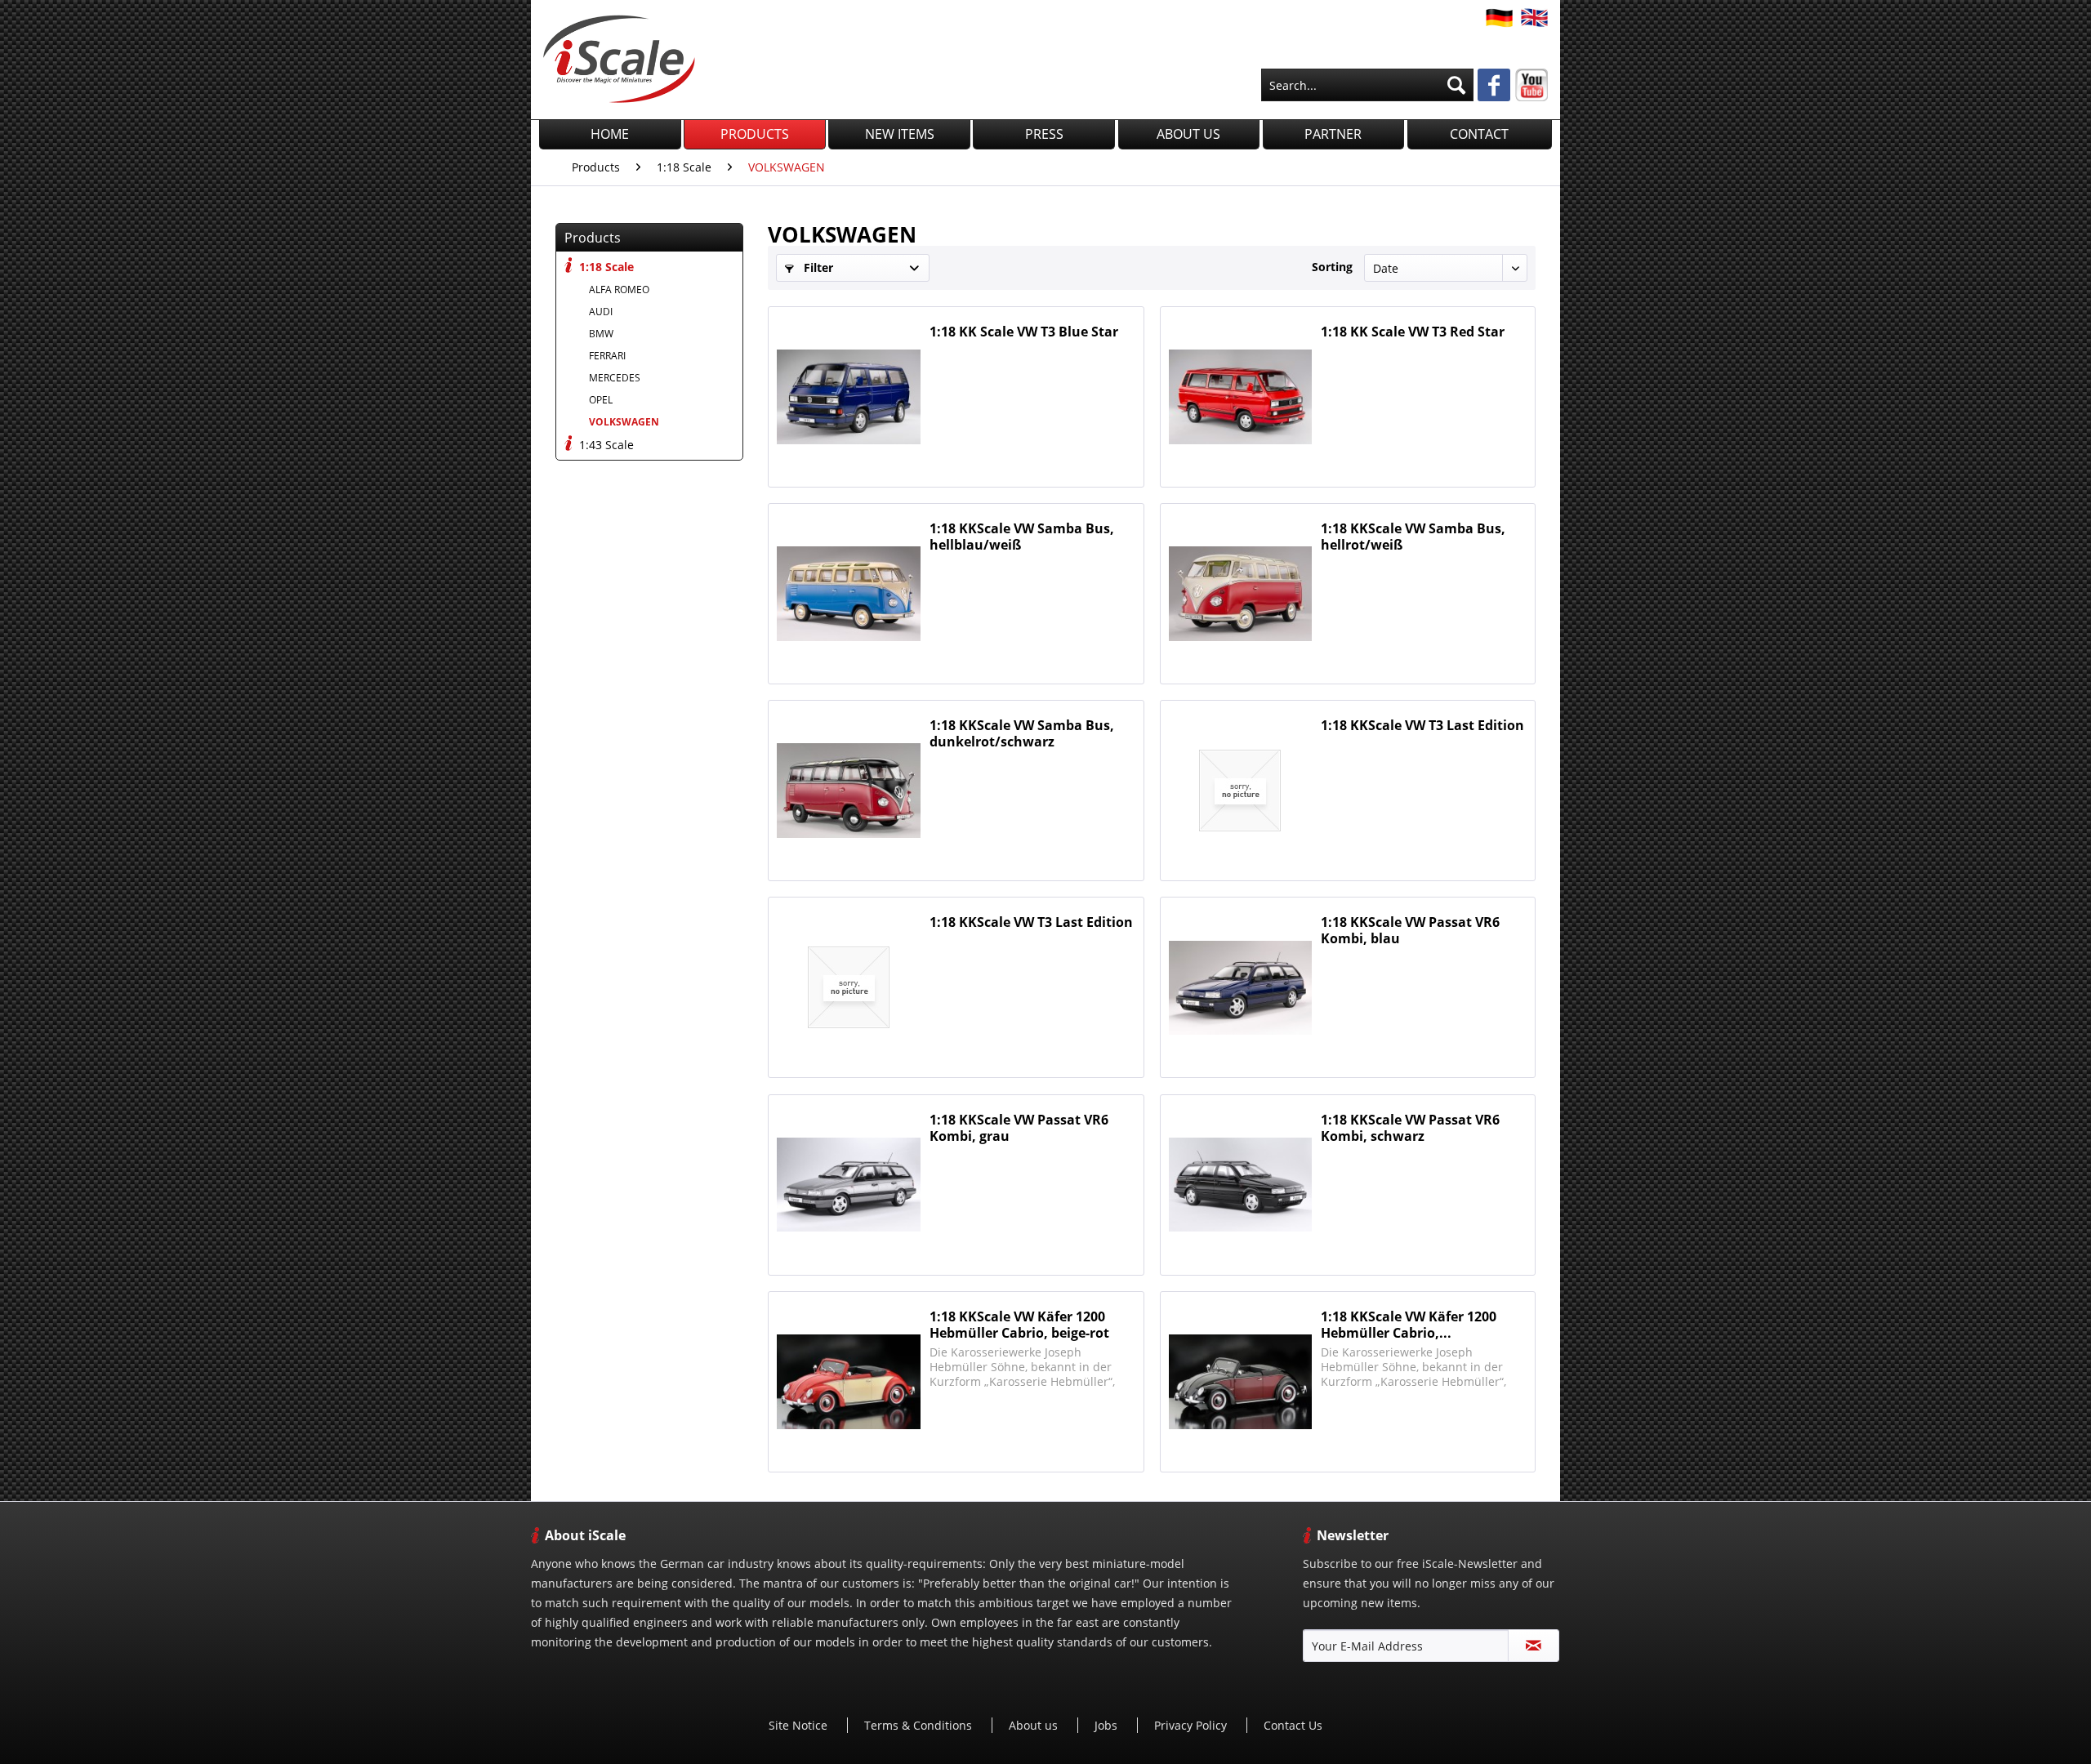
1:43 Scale (605, 445)
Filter (817, 267)
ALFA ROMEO (619, 290)
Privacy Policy (1192, 1725)
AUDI (601, 312)
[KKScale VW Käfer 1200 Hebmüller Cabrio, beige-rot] (848, 1382)
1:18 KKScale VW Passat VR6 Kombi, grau (1019, 1128)
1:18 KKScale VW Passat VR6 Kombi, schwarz (1410, 1128)
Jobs (1108, 1725)
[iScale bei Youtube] (1531, 85)
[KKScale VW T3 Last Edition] (1240, 791)
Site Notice (800, 1725)
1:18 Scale (605, 267)
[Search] (1456, 85)
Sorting (1332, 267)
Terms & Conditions (920, 1725)
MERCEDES (615, 378)
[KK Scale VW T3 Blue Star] (848, 397)
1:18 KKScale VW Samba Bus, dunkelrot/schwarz (1022, 733)
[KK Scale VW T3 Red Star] (1240, 397)
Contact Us (1293, 1725)
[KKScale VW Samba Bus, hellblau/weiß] (848, 594)
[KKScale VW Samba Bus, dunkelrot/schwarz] (848, 791)
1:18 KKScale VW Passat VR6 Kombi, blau (1410, 930)
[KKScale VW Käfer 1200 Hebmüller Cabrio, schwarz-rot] (1240, 1382)
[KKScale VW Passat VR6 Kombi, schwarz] (1240, 1185)
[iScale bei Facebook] (1494, 87)
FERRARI (607, 356)
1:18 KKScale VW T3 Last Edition (1422, 726)
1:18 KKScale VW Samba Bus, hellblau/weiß (1022, 537)
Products (593, 238)
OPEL (601, 400)
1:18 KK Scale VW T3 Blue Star (1024, 332)
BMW (601, 334)
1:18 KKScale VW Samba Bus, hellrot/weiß (1413, 537)
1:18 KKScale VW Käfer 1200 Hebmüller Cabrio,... (1409, 1325)
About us (1035, 1725)
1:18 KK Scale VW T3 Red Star (1413, 332)
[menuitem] (1367, 85)
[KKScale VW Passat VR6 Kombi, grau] (848, 1185)
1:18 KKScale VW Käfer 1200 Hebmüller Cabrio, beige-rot (1019, 1325)
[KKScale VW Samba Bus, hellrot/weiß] (1240, 594)
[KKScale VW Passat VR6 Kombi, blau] (1240, 987)
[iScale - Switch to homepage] (619, 59)
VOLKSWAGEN (624, 422)
